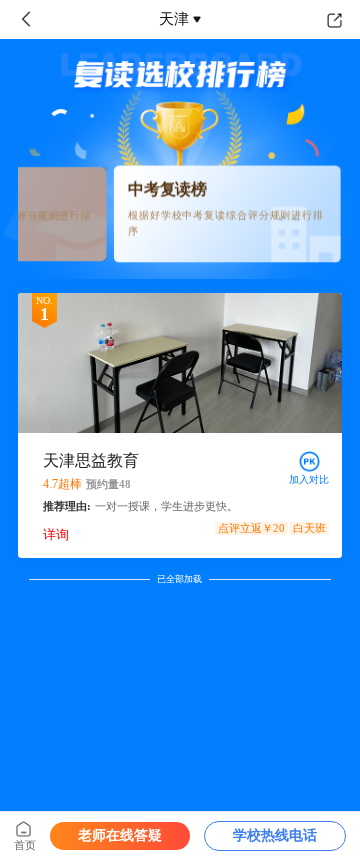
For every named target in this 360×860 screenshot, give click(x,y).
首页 (25, 845)
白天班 (309, 528)
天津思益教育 (91, 460)
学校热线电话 (275, 835)
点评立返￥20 (251, 528)
